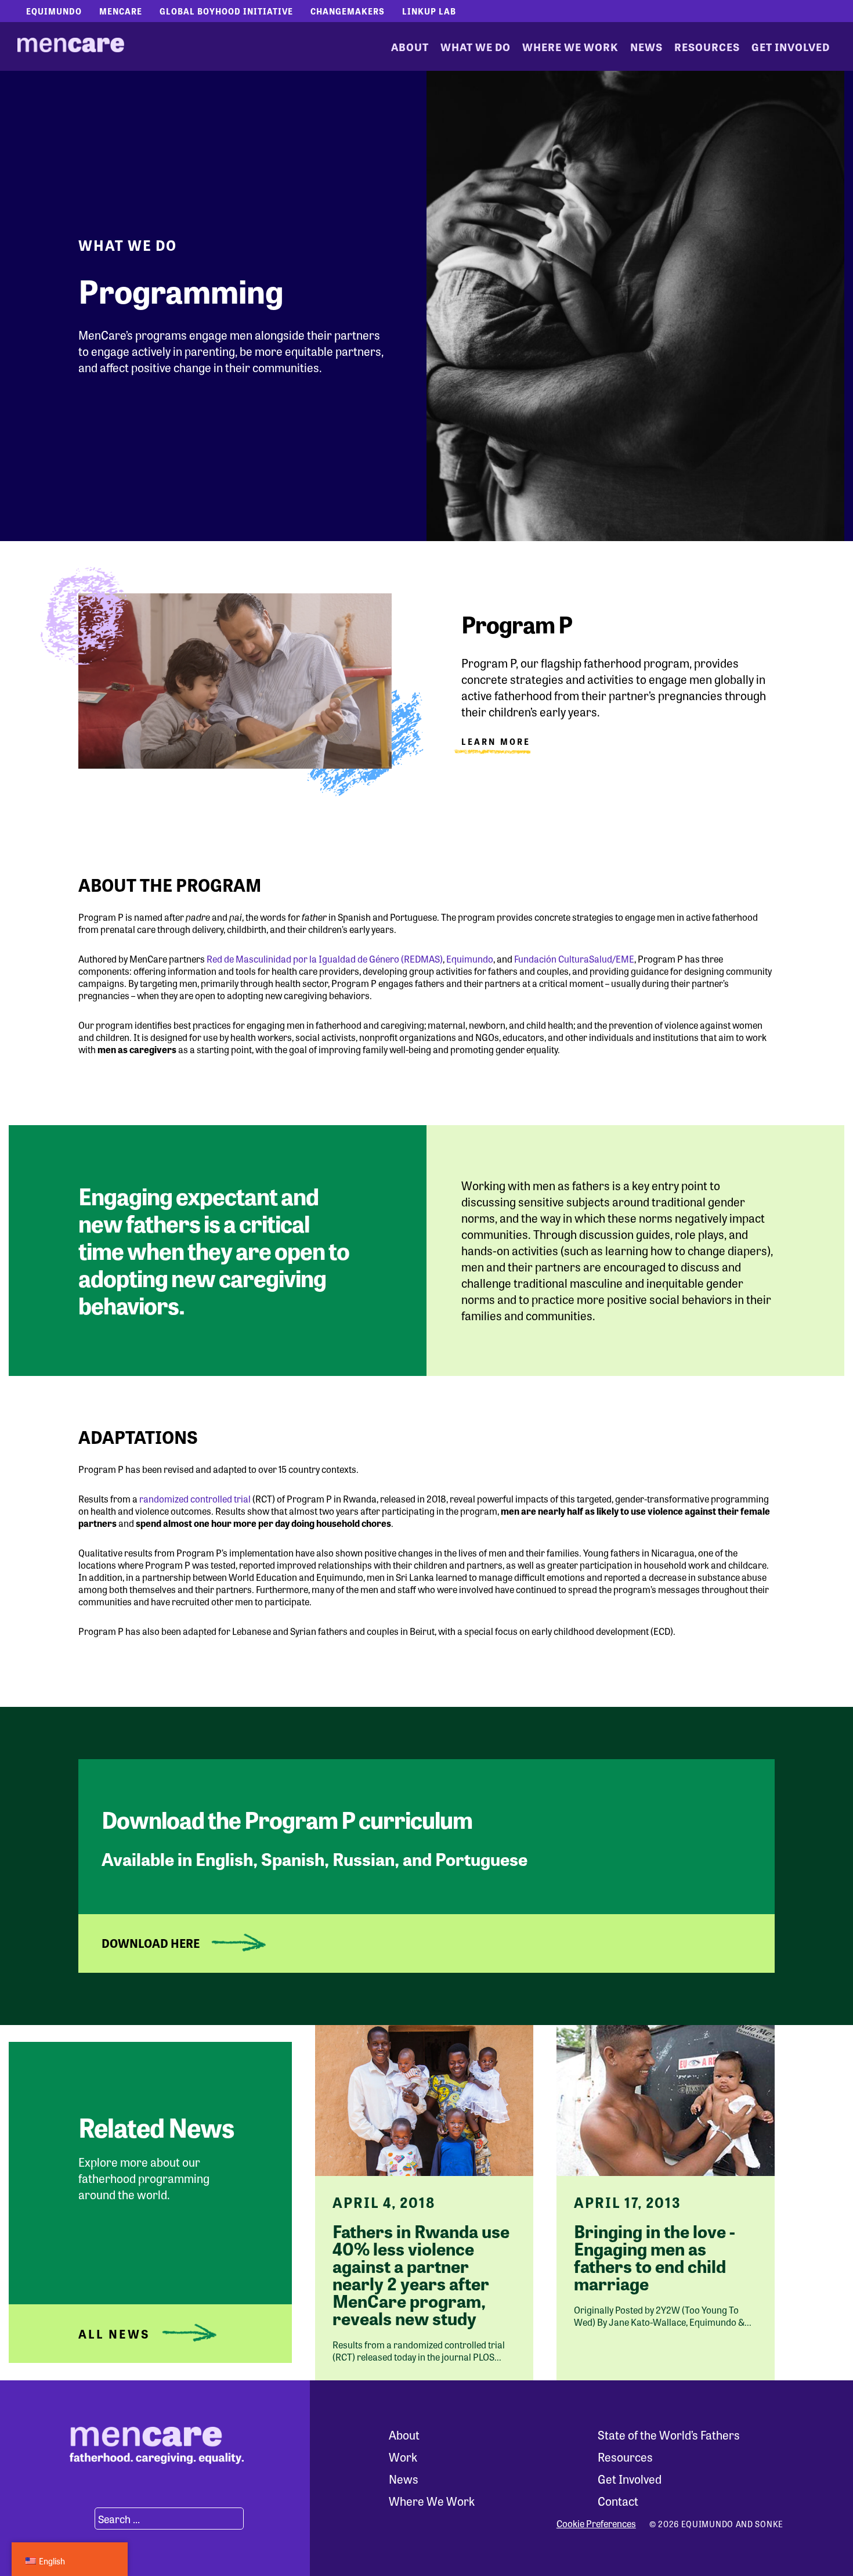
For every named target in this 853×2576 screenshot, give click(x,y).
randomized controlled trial (195, 1499)
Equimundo (54, 11)
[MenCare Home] (71, 46)
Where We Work (570, 46)
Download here (151, 1943)
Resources (707, 46)
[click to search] (81, 2519)
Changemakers (348, 11)
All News (114, 2334)
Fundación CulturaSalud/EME (574, 959)
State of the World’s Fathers (669, 2435)
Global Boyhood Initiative (226, 11)
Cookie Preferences (596, 2524)
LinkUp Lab (429, 11)
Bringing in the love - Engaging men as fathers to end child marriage (655, 2257)
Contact (618, 2501)
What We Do (476, 46)
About (410, 46)
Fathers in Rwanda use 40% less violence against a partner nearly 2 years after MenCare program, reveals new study (421, 2274)
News (646, 46)
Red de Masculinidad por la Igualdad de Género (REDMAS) (325, 959)
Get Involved (791, 46)
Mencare (121, 11)
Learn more (496, 742)
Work (403, 2457)
